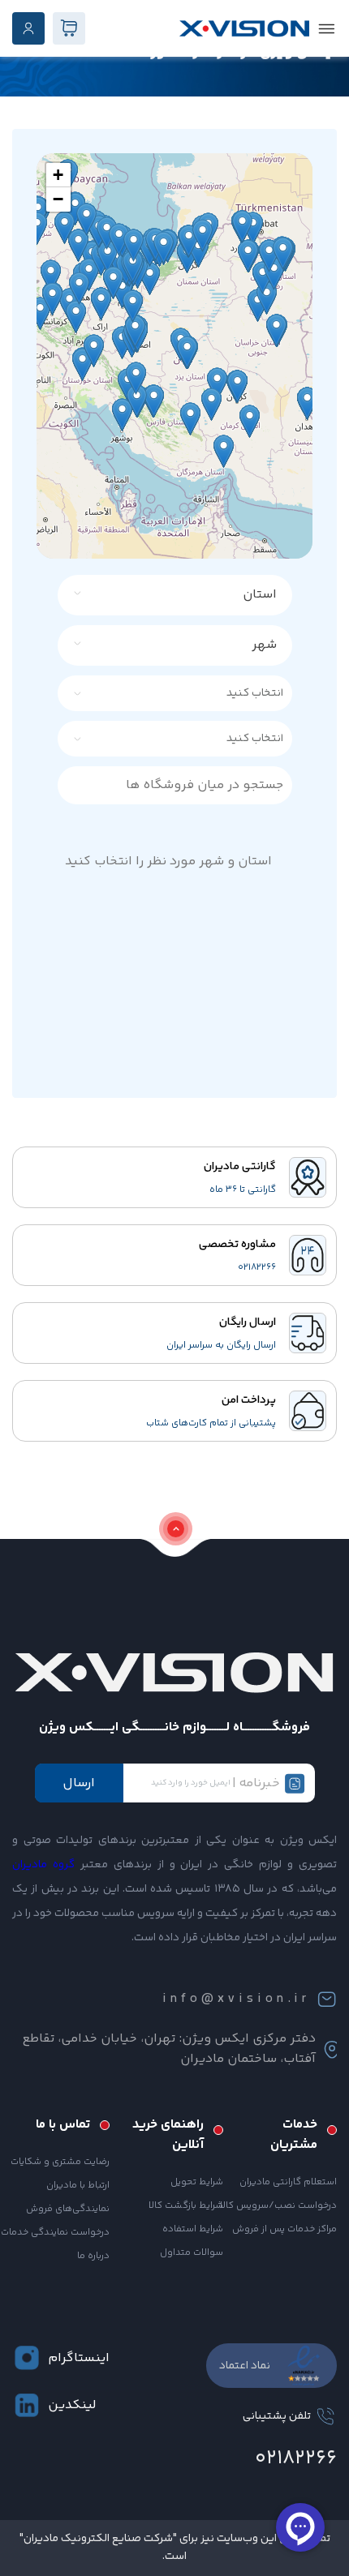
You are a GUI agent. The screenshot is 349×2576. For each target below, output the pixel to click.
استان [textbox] (260, 595)
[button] (58, 175)
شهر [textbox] (264, 645)
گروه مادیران (43, 1865)
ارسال (79, 1783)
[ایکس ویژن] (244, 28)
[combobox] (185, 595)
